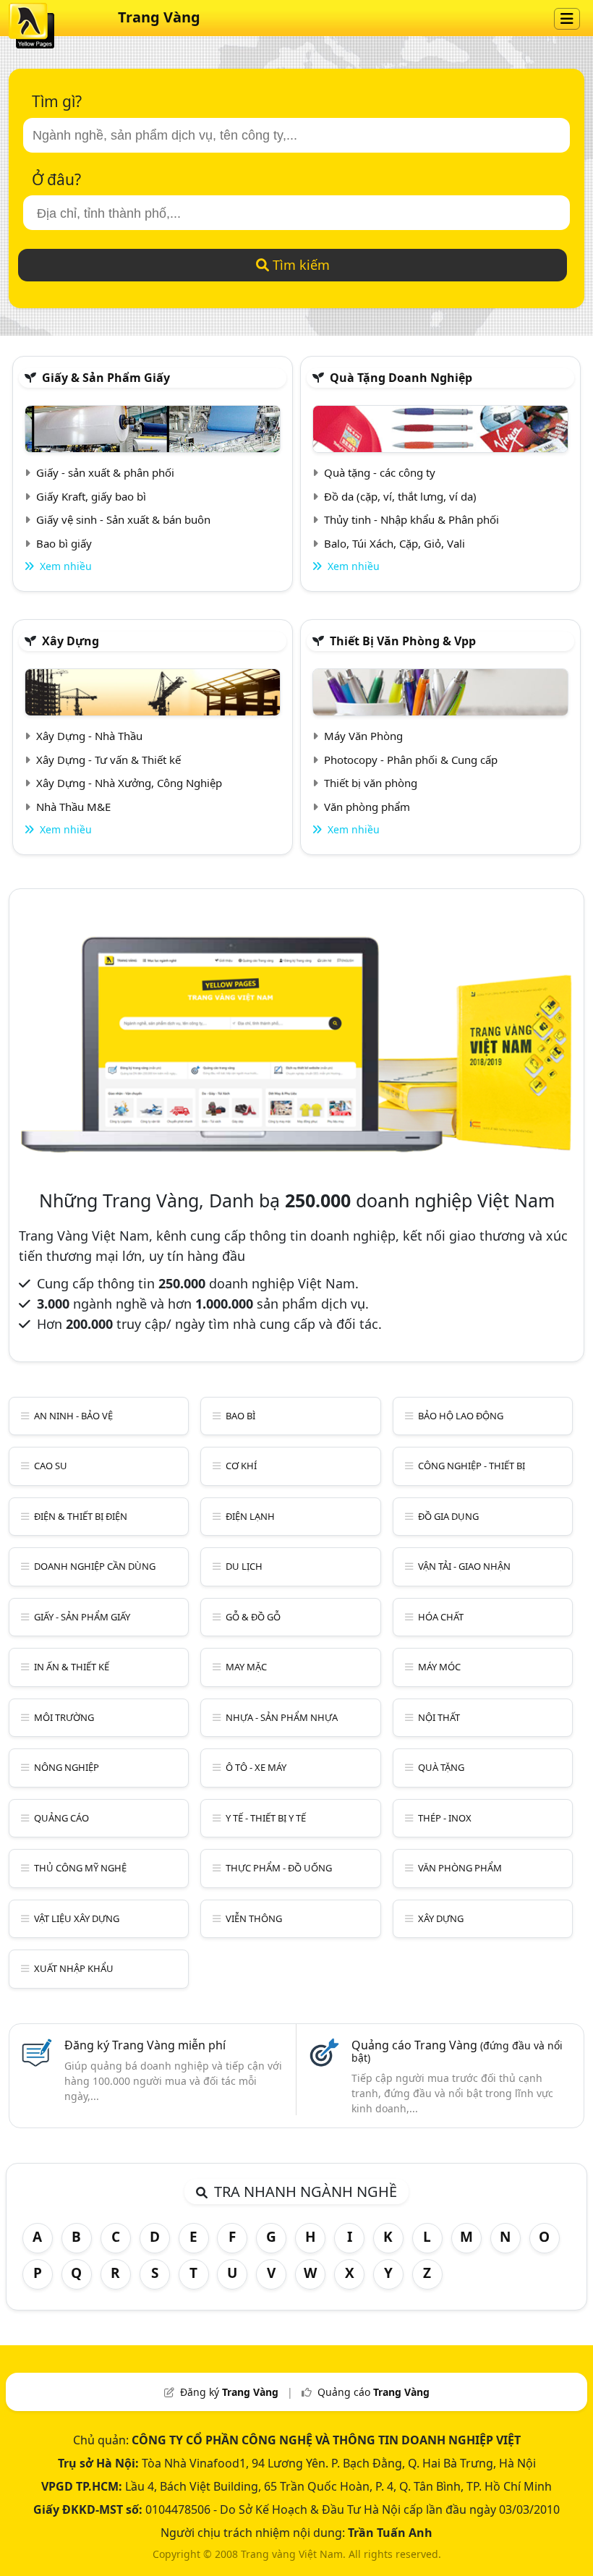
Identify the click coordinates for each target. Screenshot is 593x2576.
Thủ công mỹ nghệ (80, 1868)
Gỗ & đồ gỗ (253, 1617)
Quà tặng (441, 1767)
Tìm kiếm (299, 265)
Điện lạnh (250, 1516)
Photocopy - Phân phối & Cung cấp (411, 760)
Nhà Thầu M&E (73, 807)
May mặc (246, 1667)
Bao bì (240, 1416)
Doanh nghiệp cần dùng (95, 1566)
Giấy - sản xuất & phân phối (105, 472)
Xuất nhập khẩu (74, 1968)
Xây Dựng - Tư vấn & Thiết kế (108, 760)
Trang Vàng (159, 17)
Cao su (51, 1466)
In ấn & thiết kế (72, 1667)
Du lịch (244, 1566)
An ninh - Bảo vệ (73, 1416)
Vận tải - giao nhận (464, 1566)
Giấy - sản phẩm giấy (82, 1617)
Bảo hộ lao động (461, 1416)
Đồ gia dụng (448, 1516)
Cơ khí (241, 1466)
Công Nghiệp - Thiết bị (472, 1466)
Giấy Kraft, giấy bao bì (91, 496)
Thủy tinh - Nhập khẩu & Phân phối (411, 519)
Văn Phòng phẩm (460, 1868)
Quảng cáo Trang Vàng (457, 2051)
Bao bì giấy (64, 543)
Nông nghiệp (67, 1767)
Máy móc (439, 1667)
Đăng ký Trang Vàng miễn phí (145, 2045)
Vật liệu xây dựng (77, 1918)
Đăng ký (229, 2392)
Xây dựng (71, 641)
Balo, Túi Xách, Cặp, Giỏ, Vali (394, 543)
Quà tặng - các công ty (380, 472)
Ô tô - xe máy (256, 1767)
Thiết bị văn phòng (371, 783)
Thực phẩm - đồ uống (279, 1868)
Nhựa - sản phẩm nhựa (282, 1717)
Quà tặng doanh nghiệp (401, 378)
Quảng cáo (61, 1818)
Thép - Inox (445, 1818)
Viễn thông (254, 1918)
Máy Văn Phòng (363, 736)
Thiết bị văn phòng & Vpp (403, 641)
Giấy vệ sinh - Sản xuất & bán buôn (123, 519)
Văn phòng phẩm (367, 807)
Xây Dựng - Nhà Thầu (89, 736)
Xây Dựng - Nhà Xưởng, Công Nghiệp (129, 783)
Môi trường (64, 1717)
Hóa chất (441, 1617)
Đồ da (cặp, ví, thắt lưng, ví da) (400, 496)
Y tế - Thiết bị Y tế (266, 1818)
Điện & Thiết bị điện (81, 1516)
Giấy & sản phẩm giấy (106, 378)
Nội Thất (439, 1717)
